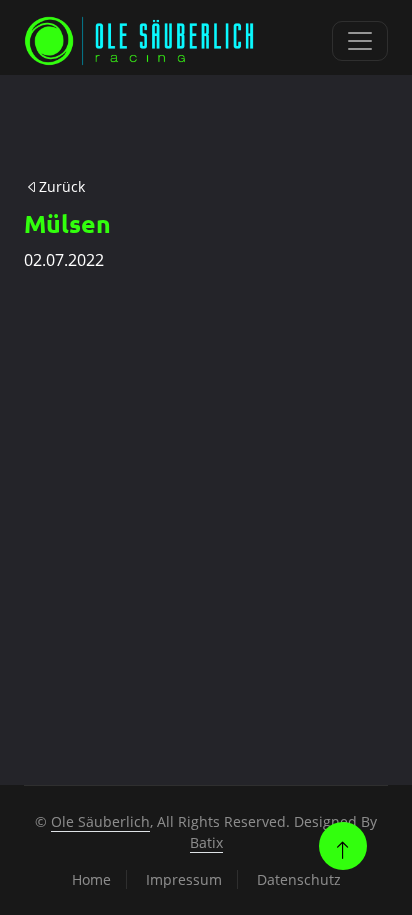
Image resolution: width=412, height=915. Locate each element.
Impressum (184, 879)
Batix (206, 842)
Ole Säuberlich (100, 821)
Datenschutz (299, 879)
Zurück (62, 186)
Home (91, 879)
